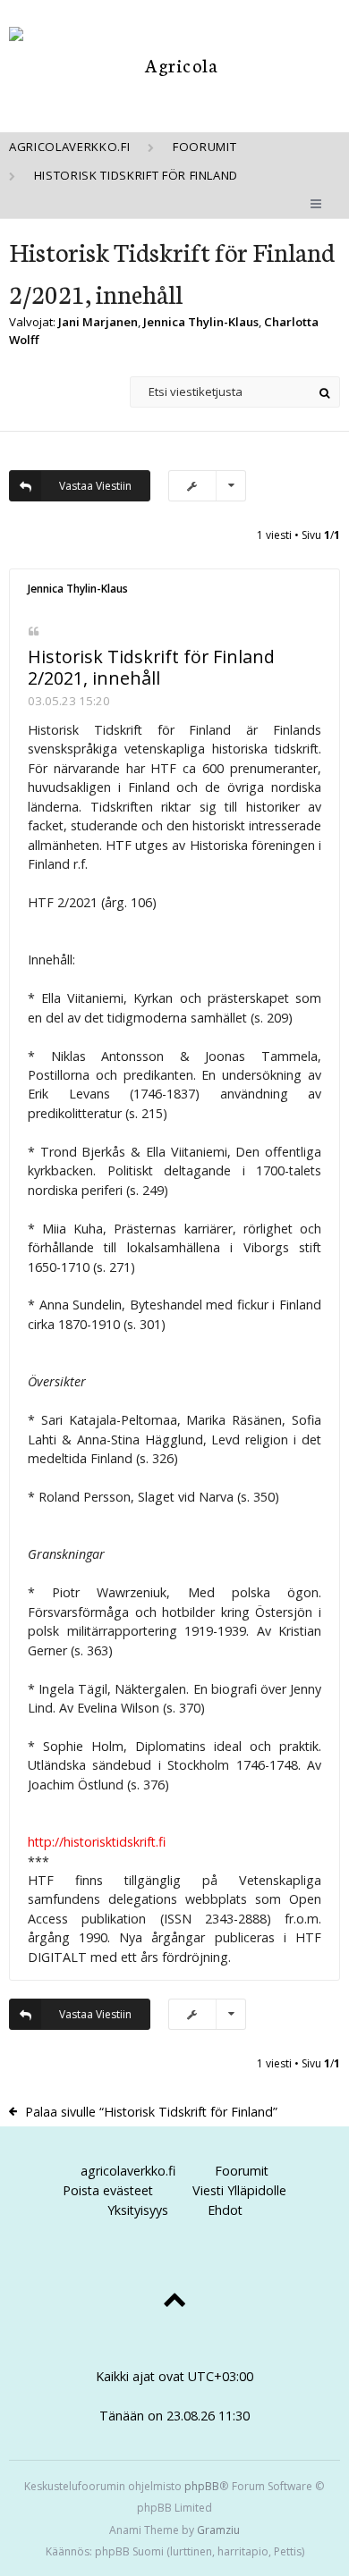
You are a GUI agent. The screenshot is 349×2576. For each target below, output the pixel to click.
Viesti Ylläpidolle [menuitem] (239, 2190)
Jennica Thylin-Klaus (201, 322)
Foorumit (242, 2171)
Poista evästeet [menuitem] (108, 2190)
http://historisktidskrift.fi (97, 1842)
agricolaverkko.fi (128, 2171)
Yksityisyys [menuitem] (138, 2210)
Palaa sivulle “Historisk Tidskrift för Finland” (151, 2112)
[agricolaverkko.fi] (174, 65)
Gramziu (218, 2530)
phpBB (202, 2486)
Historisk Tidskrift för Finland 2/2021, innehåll (151, 668)
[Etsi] (324, 392)
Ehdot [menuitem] (225, 2210)
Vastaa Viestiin (95, 486)
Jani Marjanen (98, 322)
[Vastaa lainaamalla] (34, 631)
